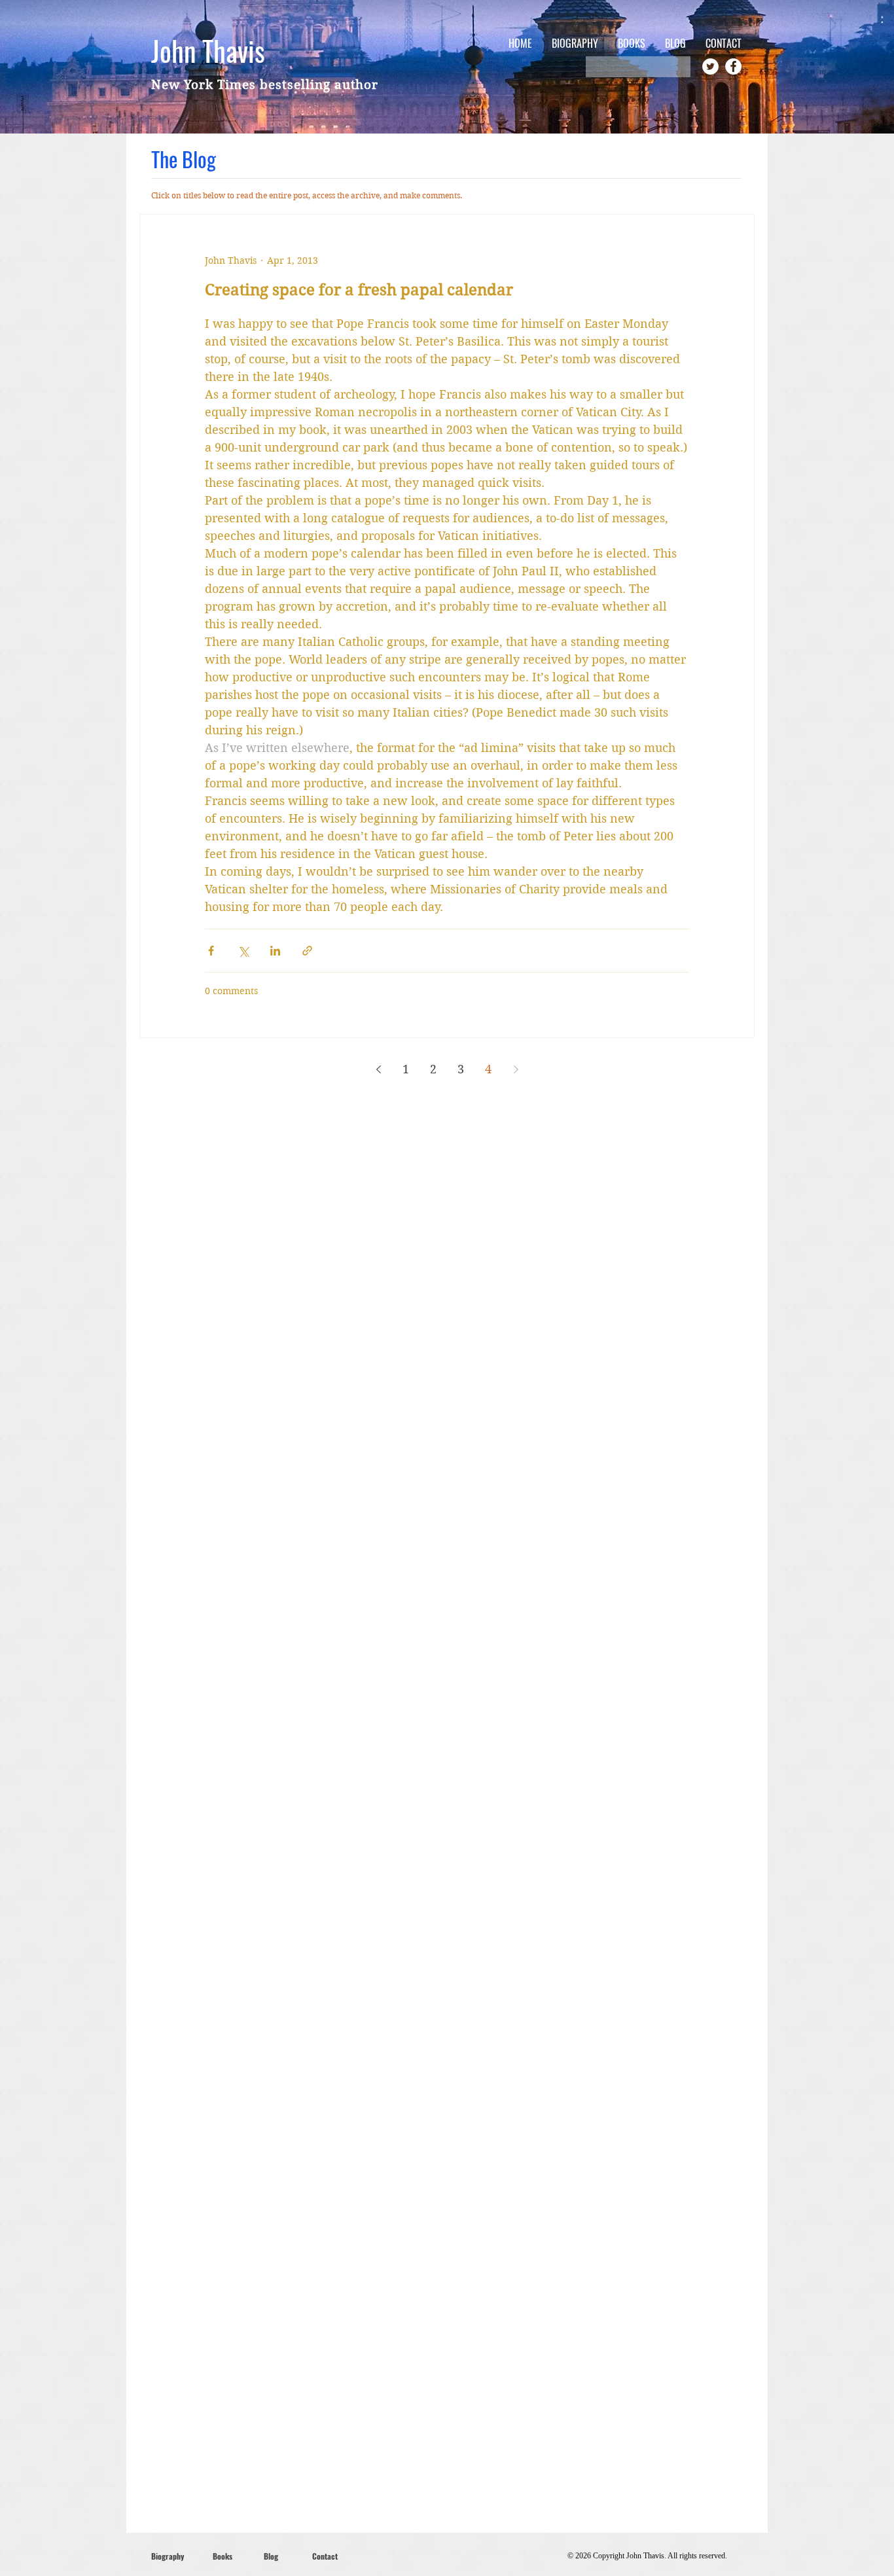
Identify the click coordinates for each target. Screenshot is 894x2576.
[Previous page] (378, 1069)
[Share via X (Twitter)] (243, 951)
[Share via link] (307, 951)
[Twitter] (710, 66)
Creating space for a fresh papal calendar (359, 290)
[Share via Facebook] (211, 951)
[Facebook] (733, 66)
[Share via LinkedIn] (275, 951)
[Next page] (516, 1069)
